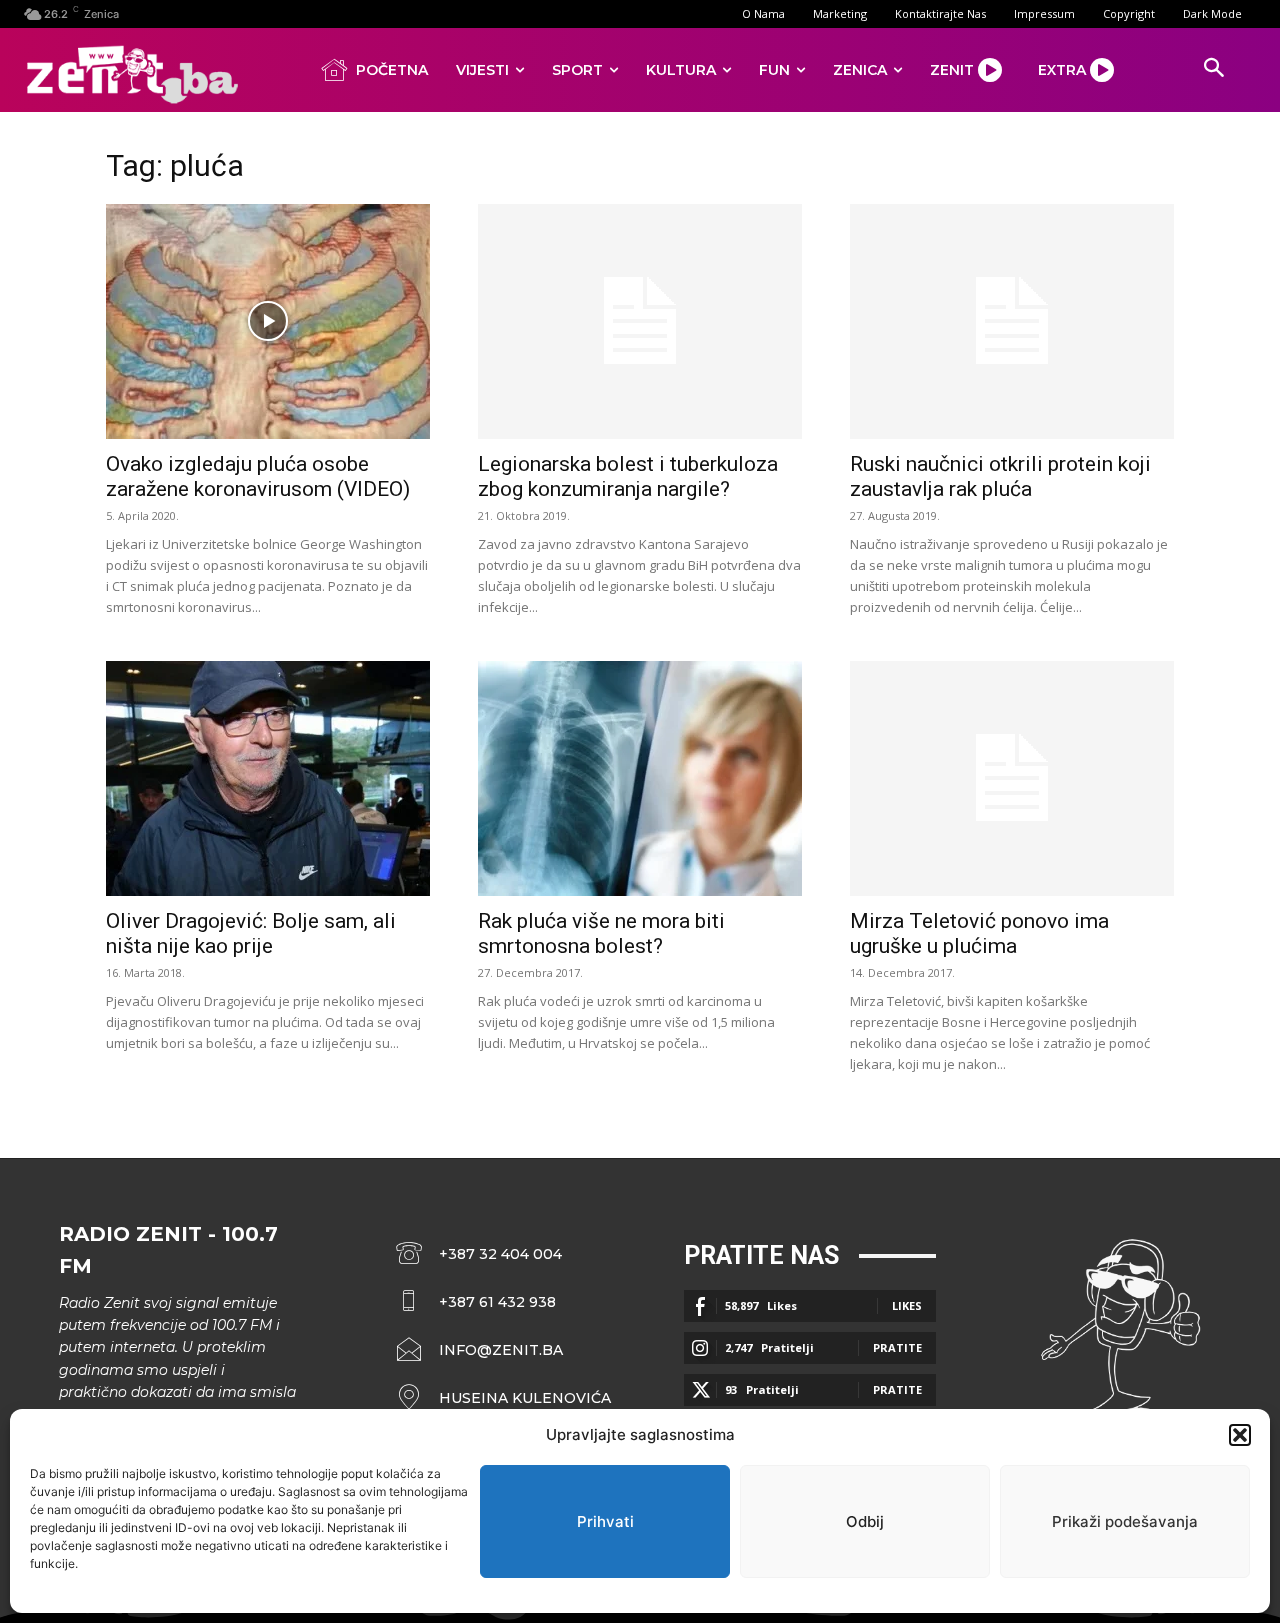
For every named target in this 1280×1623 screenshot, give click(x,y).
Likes (907, 1305)
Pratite (897, 1347)
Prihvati (605, 1521)
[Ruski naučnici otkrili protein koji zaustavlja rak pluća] (1012, 321)
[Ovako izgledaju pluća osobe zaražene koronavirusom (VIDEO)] (268, 321)
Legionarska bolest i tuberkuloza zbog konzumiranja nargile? (628, 476)
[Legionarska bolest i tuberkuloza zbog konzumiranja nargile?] (640, 321)
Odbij (865, 1521)
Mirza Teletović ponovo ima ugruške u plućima (979, 933)
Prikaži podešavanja (1125, 1521)
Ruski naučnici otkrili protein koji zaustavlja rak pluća (1000, 476)
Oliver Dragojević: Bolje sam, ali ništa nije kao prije (251, 933)
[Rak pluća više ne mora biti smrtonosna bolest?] (640, 778)
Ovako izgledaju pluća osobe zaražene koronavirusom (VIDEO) (258, 476)
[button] (1240, 1435)
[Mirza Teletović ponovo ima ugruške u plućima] (1012, 778)
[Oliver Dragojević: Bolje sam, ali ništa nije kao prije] (268, 778)
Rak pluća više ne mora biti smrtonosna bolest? (601, 933)
